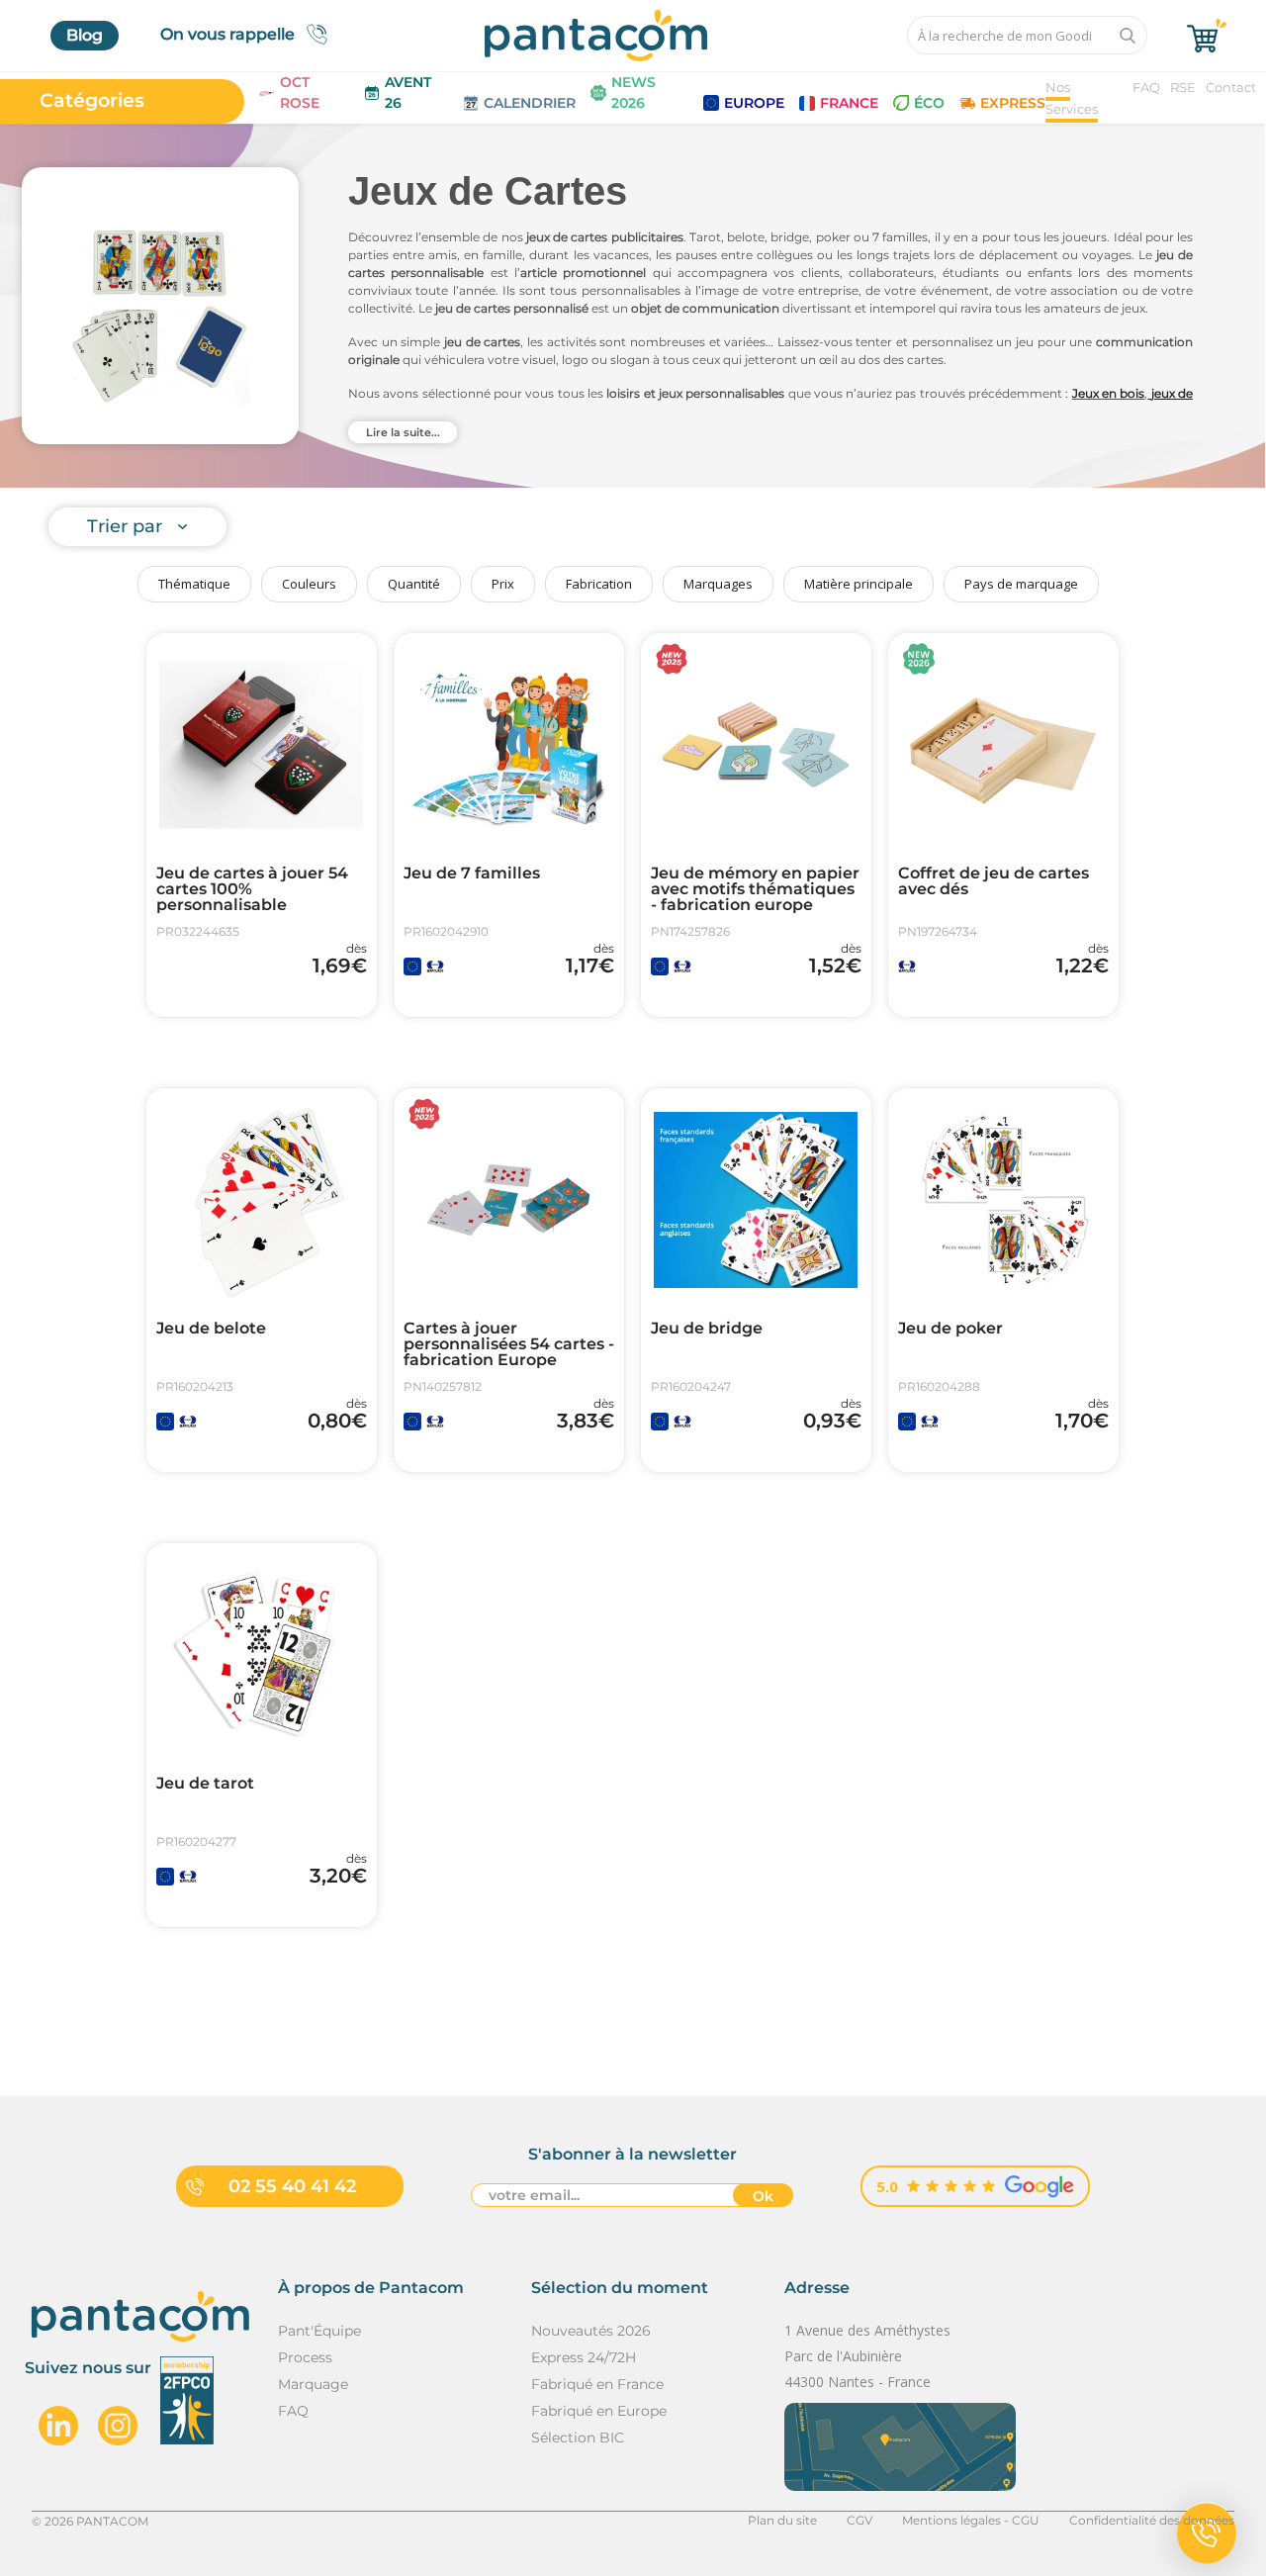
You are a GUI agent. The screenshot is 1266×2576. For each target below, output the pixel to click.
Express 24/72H (584, 2357)
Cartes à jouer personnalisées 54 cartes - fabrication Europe (509, 1344)
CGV (859, 2520)
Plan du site (782, 2520)
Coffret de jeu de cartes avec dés (994, 881)
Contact (1231, 87)
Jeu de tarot (205, 1784)
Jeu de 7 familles (472, 874)
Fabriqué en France (597, 2384)
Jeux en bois (1109, 393)
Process (305, 2357)
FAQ (1146, 87)
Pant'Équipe (319, 2331)
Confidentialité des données (1152, 2520)
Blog (85, 35)
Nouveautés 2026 (591, 2331)
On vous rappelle (227, 34)
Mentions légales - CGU (971, 2520)
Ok (763, 2196)
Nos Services (1072, 98)
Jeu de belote (211, 1329)
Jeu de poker (950, 1329)
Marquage (313, 2384)
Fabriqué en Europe (599, 2411)
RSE (1183, 87)
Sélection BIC (578, 2438)
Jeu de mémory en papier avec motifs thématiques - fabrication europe (755, 889)
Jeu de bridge (707, 1329)
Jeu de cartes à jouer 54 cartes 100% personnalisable (252, 889)
